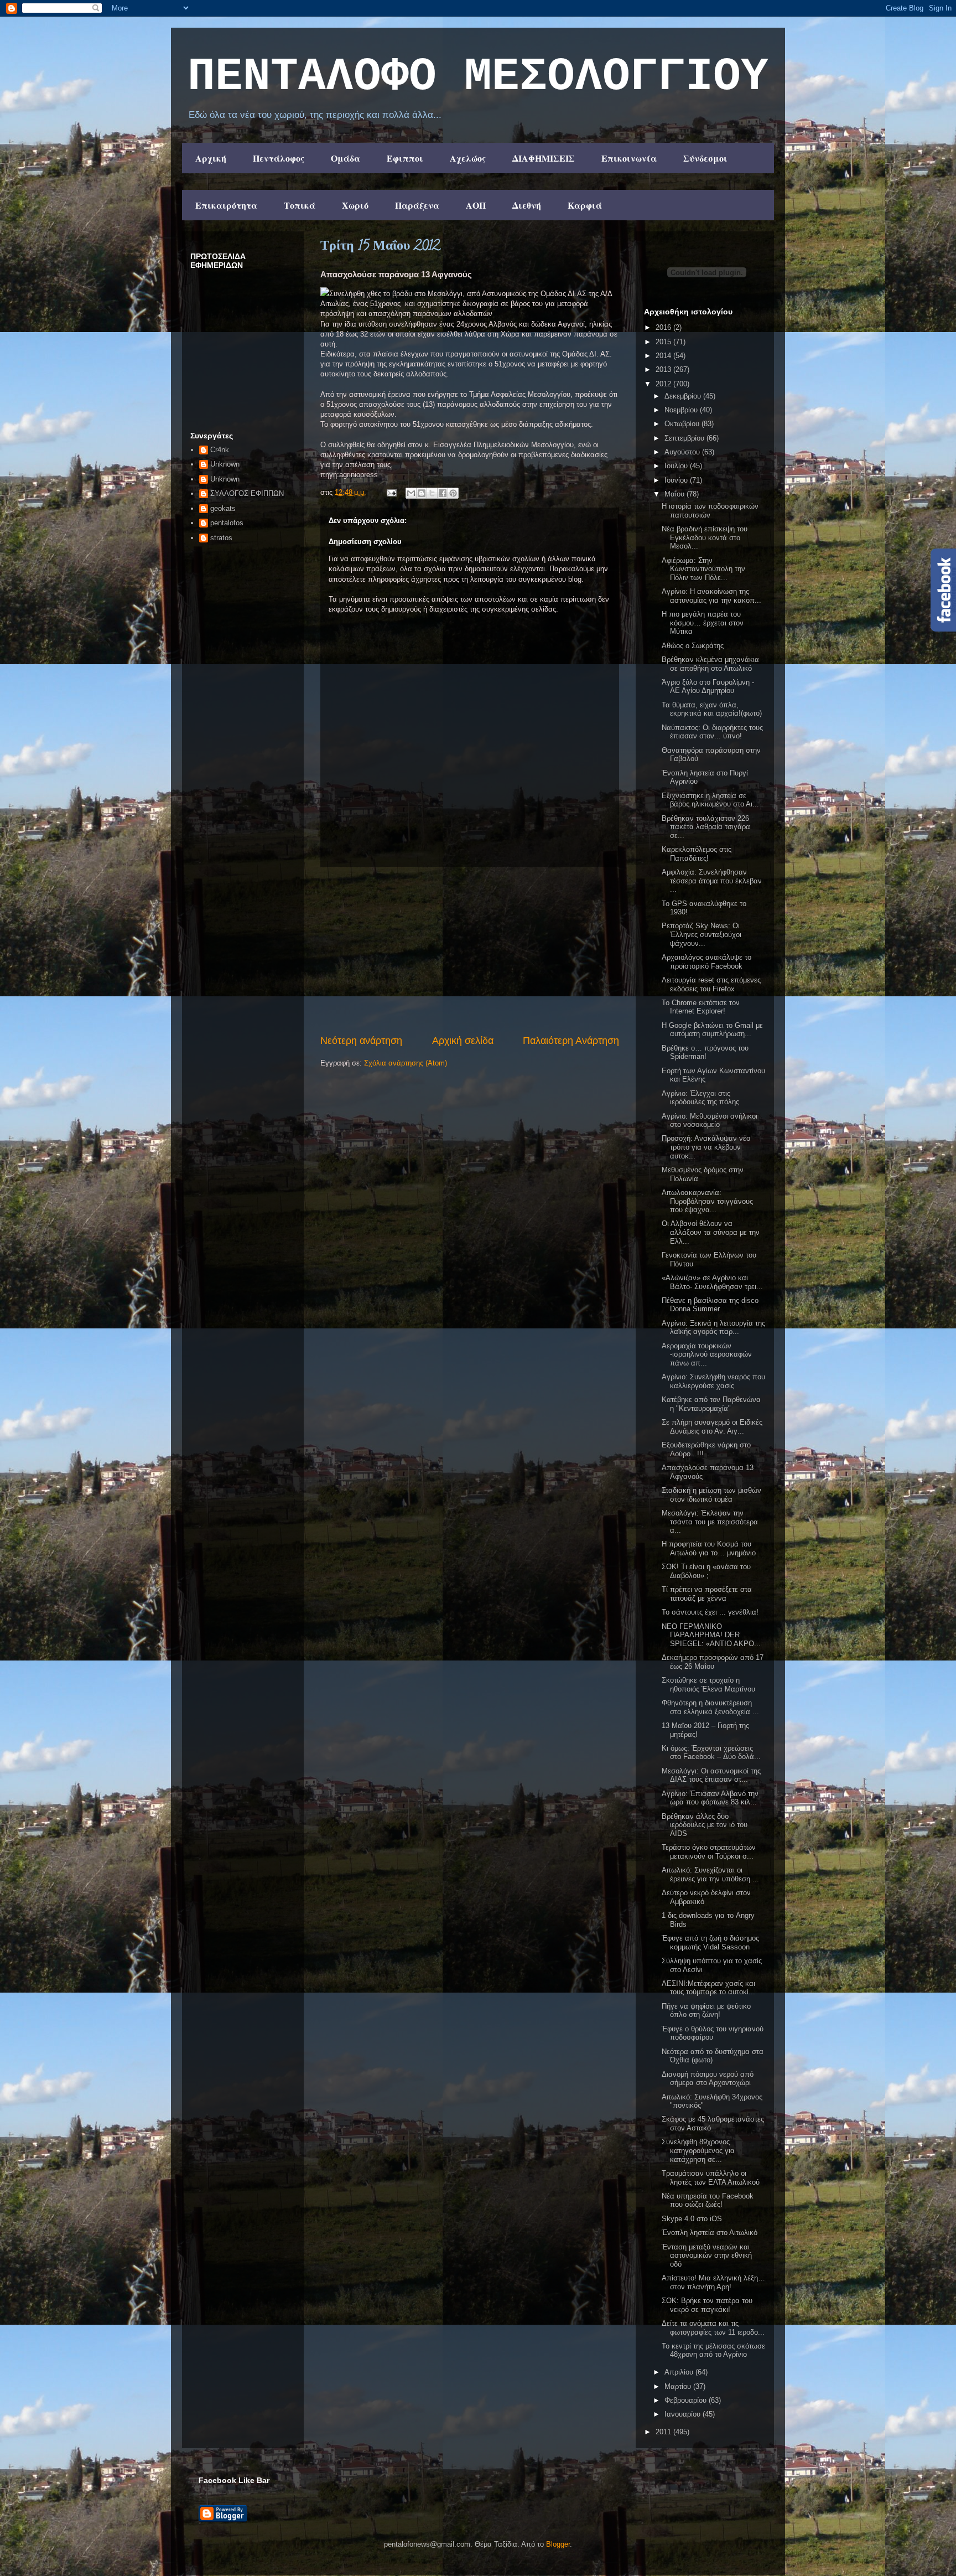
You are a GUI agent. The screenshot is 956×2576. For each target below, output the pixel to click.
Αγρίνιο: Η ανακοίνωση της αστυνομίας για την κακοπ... (711, 596)
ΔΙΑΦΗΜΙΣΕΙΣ (544, 158)
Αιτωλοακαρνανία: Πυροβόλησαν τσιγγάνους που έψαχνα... (707, 1201)
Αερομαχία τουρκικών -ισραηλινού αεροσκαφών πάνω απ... (707, 1354)
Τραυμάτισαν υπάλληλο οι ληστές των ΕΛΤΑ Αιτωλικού (711, 2178)
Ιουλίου (677, 466)
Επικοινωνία (629, 158)
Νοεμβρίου (682, 410)
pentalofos (227, 523)
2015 (664, 342)
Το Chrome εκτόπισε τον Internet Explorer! (701, 1007)
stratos (221, 538)
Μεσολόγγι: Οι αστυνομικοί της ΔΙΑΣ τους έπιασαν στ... (711, 1775)
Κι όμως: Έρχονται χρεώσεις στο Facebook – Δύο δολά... (711, 1753)
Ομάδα (345, 158)
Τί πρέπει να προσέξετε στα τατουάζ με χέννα (707, 1594)
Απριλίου (680, 2372)
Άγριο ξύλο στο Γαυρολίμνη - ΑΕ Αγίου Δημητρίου (708, 687)
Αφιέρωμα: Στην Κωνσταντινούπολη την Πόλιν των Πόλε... (703, 569)
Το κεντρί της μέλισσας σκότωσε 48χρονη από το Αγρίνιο (713, 2350)
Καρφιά (585, 205)
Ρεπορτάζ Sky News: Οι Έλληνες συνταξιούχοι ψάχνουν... (702, 934)
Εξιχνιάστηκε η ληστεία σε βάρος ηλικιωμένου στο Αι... (710, 800)
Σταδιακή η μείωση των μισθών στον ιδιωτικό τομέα (711, 1495)
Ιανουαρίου (684, 2414)
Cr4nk (220, 450)
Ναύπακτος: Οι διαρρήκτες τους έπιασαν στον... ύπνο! (712, 732)
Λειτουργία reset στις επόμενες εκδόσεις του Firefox (711, 984)
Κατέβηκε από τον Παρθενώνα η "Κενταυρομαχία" (711, 1404)
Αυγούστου (683, 452)
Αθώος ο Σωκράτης (693, 646)
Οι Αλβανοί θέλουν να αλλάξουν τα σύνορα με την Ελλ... (711, 1232)
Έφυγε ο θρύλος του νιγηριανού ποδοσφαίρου (713, 2033)
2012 (664, 384)
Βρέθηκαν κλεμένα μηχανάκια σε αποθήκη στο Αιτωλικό (710, 664)
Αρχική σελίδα (463, 1041)
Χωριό (355, 205)
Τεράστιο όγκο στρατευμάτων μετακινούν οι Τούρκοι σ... (709, 1852)
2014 (664, 356)
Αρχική (211, 158)
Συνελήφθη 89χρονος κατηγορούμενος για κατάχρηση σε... (698, 2150)
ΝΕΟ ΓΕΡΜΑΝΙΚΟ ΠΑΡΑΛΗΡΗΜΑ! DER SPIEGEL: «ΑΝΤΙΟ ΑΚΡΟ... (711, 1635)
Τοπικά (300, 205)
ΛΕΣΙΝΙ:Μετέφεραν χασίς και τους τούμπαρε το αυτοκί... (708, 1988)
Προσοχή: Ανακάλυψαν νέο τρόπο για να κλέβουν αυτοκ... (706, 1147)
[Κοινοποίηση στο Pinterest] (453, 493)
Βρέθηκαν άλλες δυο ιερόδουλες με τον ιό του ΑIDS (705, 1825)
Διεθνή (527, 205)
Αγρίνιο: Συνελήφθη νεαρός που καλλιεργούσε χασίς (713, 1381)
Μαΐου (676, 494)
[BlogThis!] (422, 493)
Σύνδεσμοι (705, 158)
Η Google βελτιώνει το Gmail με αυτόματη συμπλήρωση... (712, 1030)
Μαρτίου (679, 2386)
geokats (223, 508)
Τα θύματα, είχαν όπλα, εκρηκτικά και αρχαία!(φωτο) (712, 709)
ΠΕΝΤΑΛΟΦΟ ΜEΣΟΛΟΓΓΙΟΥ (478, 77)
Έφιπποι (405, 158)
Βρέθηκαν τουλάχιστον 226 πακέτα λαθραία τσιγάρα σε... (706, 827)
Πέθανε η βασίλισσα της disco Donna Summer (710, 1305)
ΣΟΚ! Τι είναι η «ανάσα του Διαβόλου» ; (706, 1571)
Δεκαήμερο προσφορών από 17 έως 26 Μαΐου (713, 1662)
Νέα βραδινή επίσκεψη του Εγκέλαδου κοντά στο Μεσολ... (705, 537)
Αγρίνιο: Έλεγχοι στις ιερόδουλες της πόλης (700, 1098)
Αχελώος (468, 158)
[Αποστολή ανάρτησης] (391, 492)
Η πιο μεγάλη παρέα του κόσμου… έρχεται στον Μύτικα (703, 623)
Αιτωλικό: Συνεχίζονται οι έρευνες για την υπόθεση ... (710, 1874)
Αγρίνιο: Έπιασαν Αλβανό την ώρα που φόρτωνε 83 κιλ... (710, 1798)
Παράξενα (417, 205)
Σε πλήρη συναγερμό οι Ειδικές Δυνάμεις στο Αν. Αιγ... (712, 1427)
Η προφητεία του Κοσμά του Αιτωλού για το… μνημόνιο (709, 1548)
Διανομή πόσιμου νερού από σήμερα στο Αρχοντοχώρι (708, 2079)
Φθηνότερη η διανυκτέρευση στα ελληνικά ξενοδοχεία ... (710, 1707)
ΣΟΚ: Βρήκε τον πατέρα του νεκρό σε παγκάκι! (707, 2305)
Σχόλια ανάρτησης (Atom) (406, 1063)
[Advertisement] (470, 950)
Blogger (558, 2544)
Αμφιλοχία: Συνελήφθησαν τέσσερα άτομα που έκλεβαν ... (712, 881)
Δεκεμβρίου (684, 396)
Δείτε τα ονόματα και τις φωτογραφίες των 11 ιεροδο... (713, 2328)
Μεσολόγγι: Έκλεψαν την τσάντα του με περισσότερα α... (710, 1522)
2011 (664, 2432)
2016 (664, 327)
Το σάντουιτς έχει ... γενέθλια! (710, 1612)
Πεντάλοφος (279, 158)
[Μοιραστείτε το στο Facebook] (443, 493)
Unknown (225, 464)
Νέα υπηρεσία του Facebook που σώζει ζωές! (708, 2200)
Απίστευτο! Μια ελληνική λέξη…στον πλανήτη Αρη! (713, 2282)
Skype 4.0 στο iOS (692, 2219)
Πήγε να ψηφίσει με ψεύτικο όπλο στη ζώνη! (706, 2011)
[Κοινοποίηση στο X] (432, 493)
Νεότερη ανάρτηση (361, 1041)
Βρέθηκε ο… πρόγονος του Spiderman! (705, 1052)
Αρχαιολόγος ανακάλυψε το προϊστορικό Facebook (706, 962)
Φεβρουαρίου (687, 2400)
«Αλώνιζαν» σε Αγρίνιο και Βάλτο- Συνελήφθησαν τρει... (712, 1282)
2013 (664, 369)
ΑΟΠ (476, 205)
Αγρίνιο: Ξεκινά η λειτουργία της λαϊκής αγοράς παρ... (713, 1328)
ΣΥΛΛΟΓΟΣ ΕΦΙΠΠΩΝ (247, 493)
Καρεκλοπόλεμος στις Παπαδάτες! (697, 854)
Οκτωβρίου (683, 424)
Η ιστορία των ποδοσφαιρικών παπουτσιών (710, 511)
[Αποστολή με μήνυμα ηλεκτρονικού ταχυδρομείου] (411, 493)
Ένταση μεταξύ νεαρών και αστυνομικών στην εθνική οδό (707, 2256)
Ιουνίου (677, 480)
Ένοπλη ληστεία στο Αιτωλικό (710, 2233)
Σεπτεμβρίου (685, 438)
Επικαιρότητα (226, 205)
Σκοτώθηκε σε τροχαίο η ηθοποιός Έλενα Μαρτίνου (708, 1685)
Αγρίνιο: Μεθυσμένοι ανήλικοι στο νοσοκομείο (710, 1121)
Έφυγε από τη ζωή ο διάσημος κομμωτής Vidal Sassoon (710, 1943)
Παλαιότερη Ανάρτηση (571, 1041)
